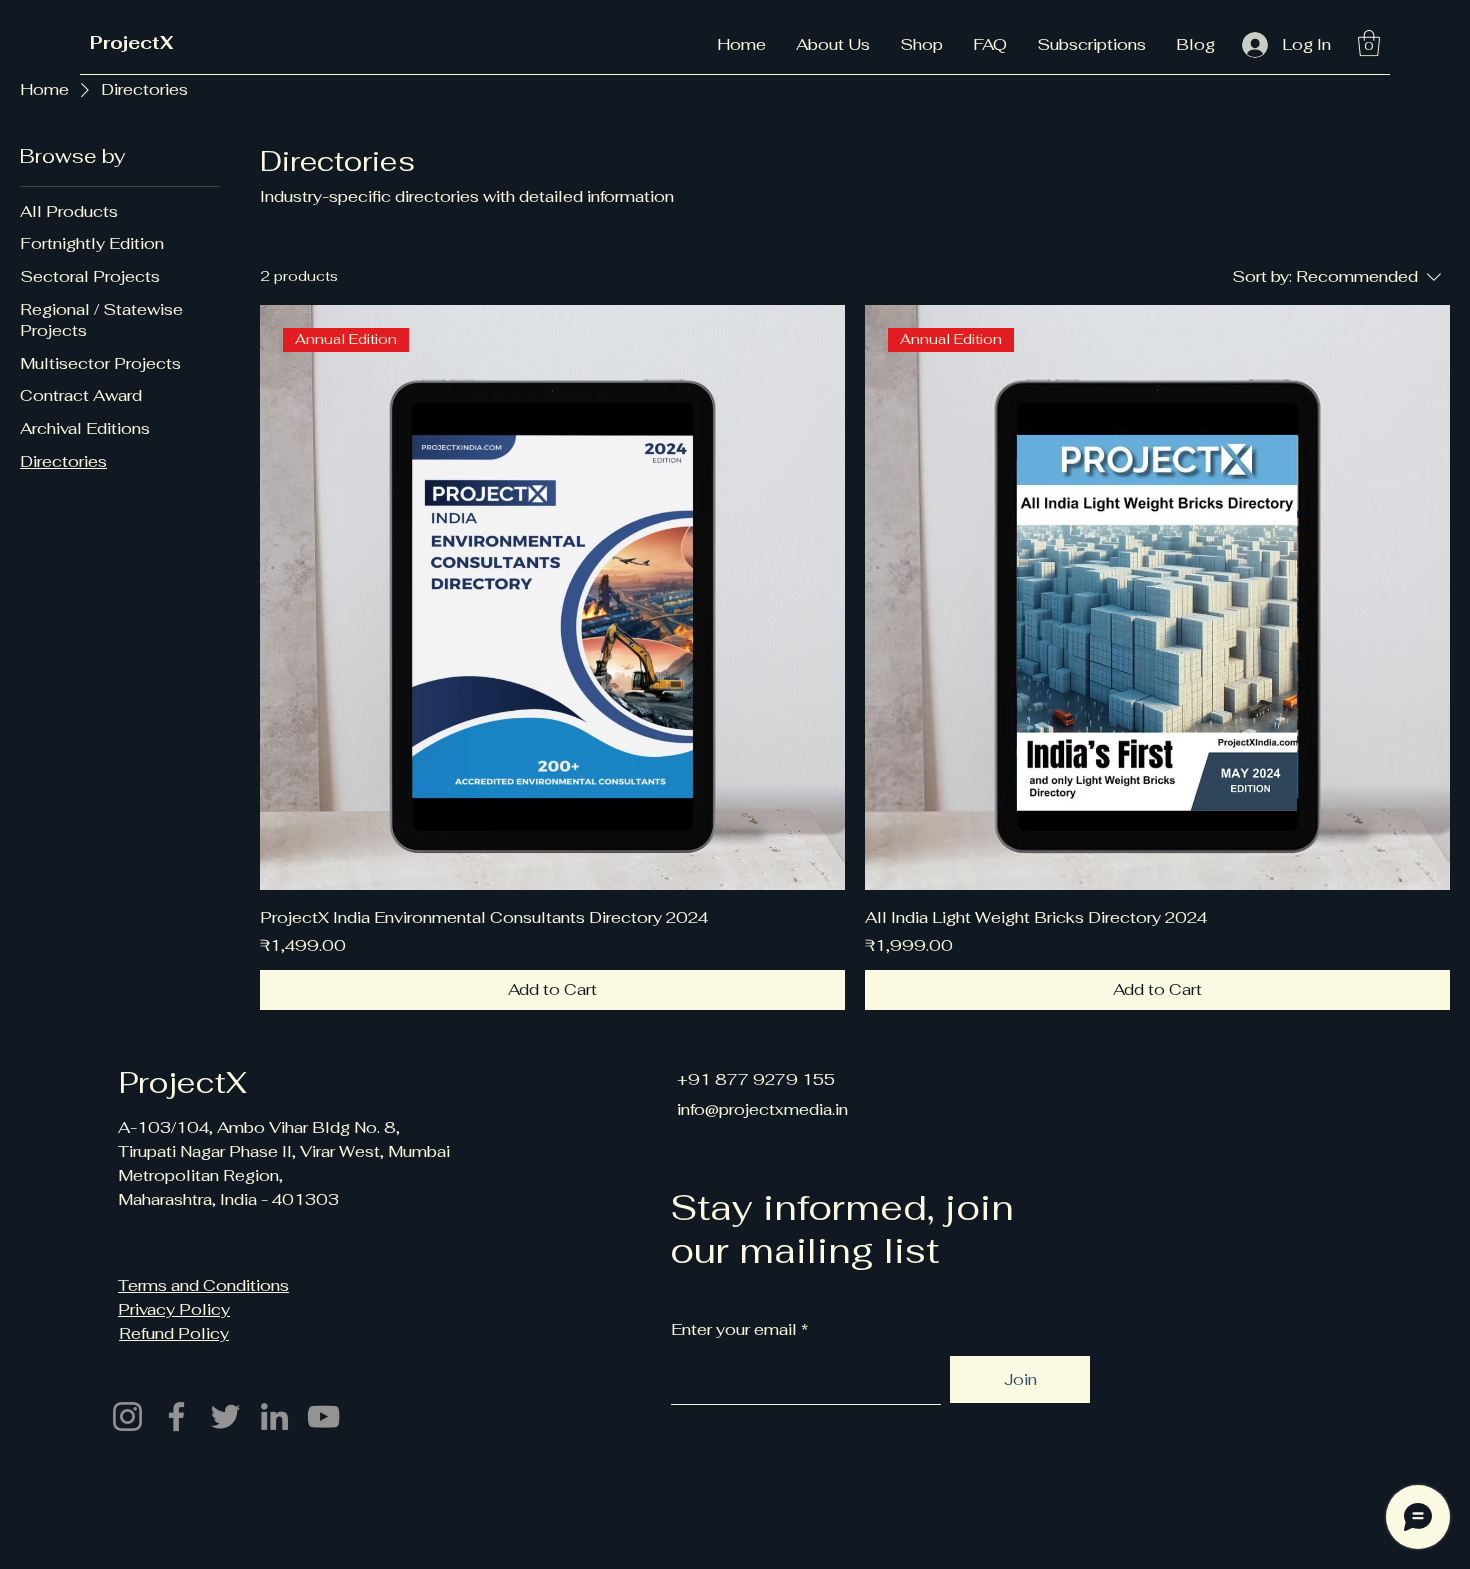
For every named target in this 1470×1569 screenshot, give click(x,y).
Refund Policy (174, 1333)
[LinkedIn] (274, 1416)
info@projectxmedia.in (762, 1109)
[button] (1369, 43)
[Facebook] (176, 1416)
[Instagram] (127, 1416)
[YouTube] (323, 1416)
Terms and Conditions (203, 1285)
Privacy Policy (174, 1309)
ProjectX (131, 42)
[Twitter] (225, 1416)
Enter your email (734, 1330)
